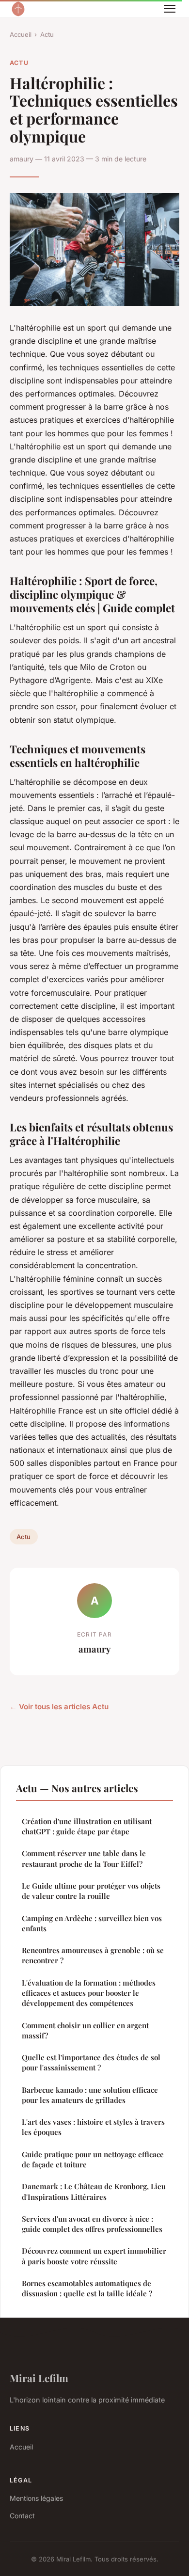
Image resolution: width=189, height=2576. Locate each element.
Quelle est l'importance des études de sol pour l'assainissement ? (91, 2062)
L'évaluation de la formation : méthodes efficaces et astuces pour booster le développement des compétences (89, 1993)
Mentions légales (36, 2498)
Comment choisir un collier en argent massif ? (85, 2030)
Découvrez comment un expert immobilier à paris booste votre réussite (94, 2256)
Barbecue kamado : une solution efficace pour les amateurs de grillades (90, 2095)
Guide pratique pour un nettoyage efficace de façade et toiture (93, 2159)
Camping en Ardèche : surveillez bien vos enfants (92, 1923)
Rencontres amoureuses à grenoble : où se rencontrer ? (93, 1955)
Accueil (21, 34)
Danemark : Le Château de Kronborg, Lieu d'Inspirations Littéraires (94, 2191)
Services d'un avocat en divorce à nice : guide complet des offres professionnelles (92, 2224)
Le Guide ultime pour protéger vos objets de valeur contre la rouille (91, 1891)
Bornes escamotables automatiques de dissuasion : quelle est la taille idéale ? (87, 2288)
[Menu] (170, 9)
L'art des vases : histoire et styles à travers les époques (93, 2127)
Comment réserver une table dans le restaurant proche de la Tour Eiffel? (84, 1858)
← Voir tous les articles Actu (59, 1707)
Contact (22, 2516)
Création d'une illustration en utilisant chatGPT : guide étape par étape (87, 1826)
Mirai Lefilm (39, 2378)
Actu (47, 34)
